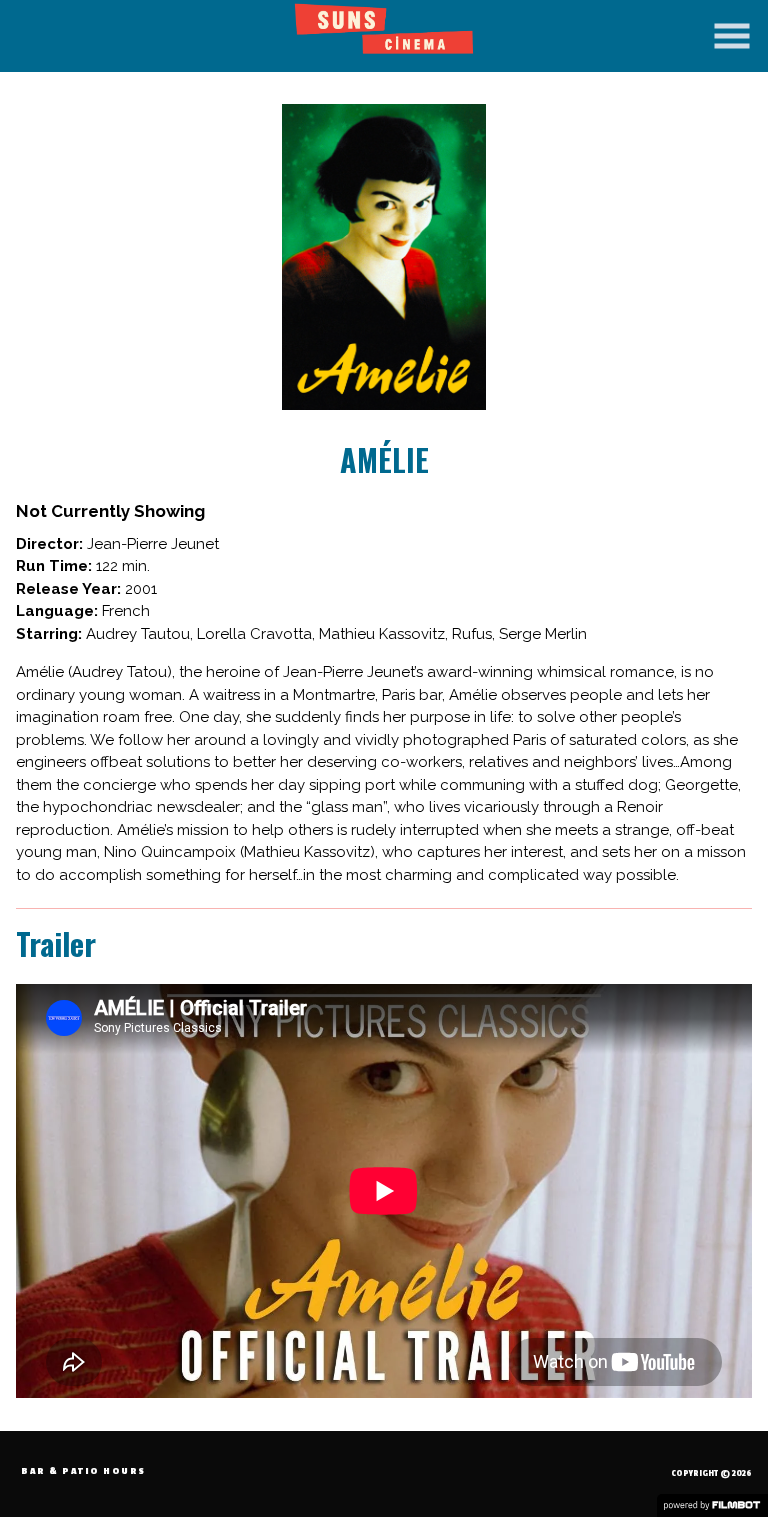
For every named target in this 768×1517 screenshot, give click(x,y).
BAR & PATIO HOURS (83, 1471)
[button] (732, 36)
